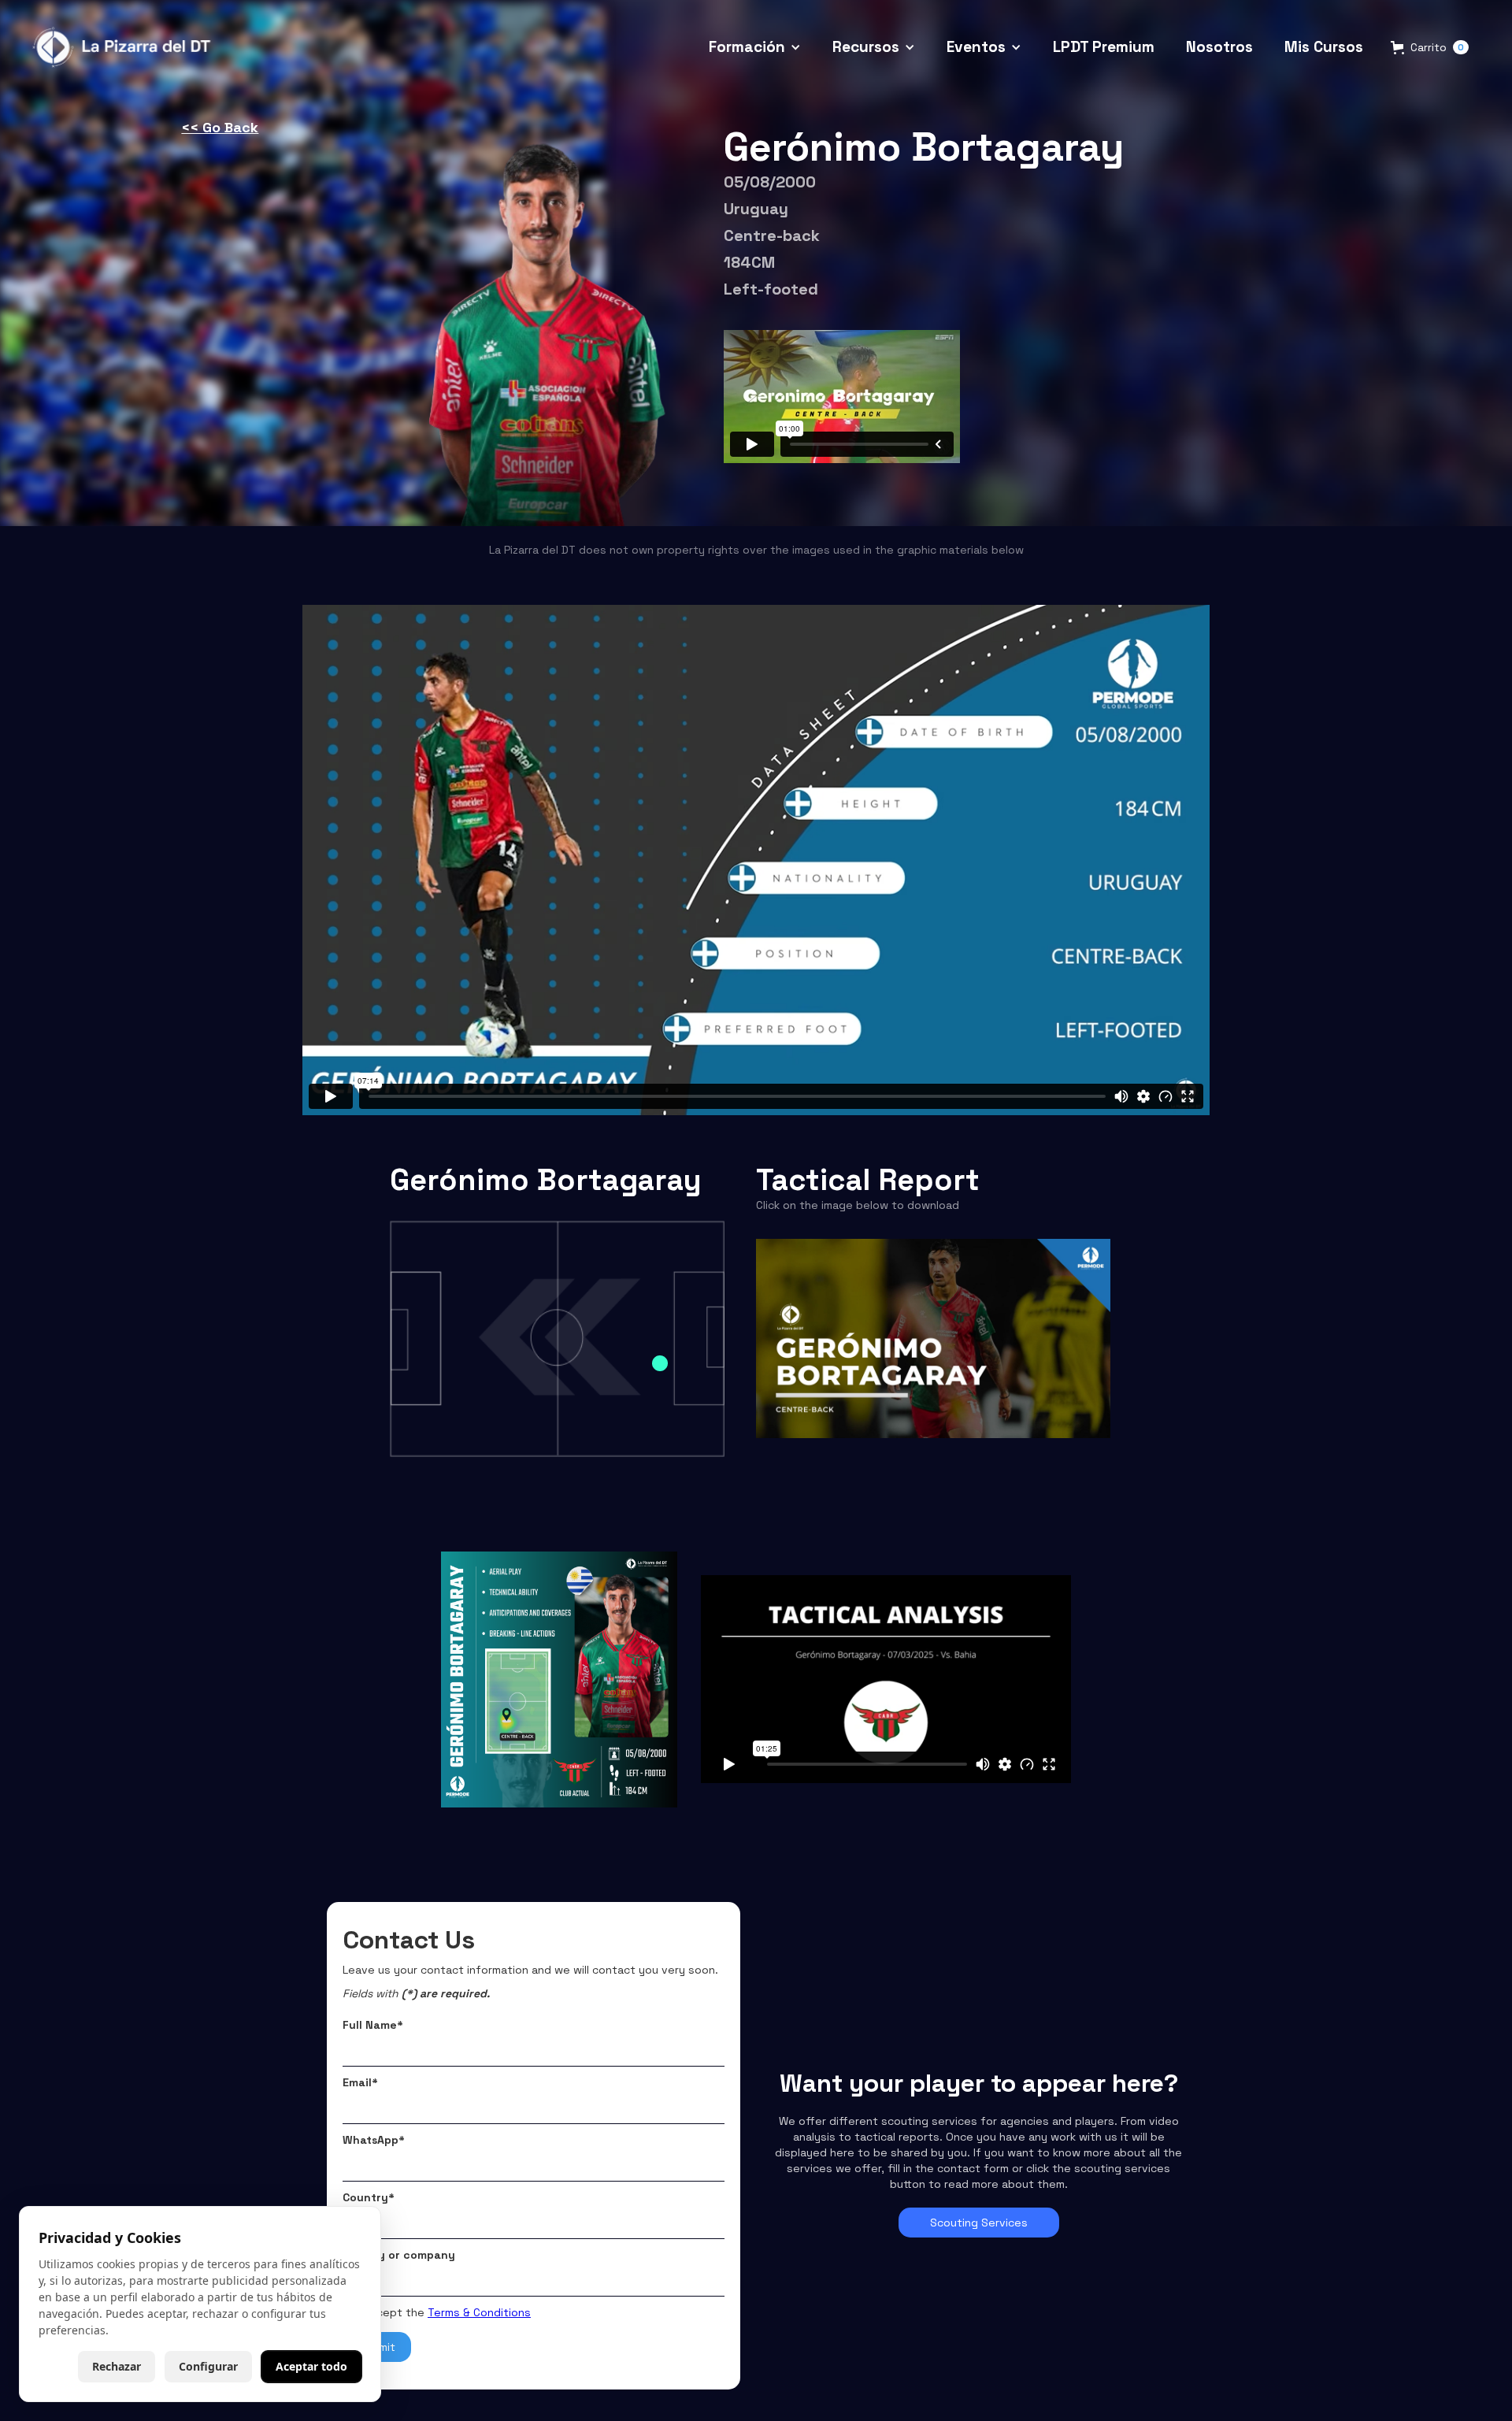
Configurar (208, 2366)
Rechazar (117, 2366)
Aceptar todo (311, 2366)
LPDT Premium (1104, 47)
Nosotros (1219, 47)
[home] (124, 48)
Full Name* (373, 2025)
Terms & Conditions (479, 2312)
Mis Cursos (1324, 47)
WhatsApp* (374, 2140)
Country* (369, 2197)
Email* (360, 2082)
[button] (755, 48)
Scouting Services (979, 2223)
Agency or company (399, 2255)
